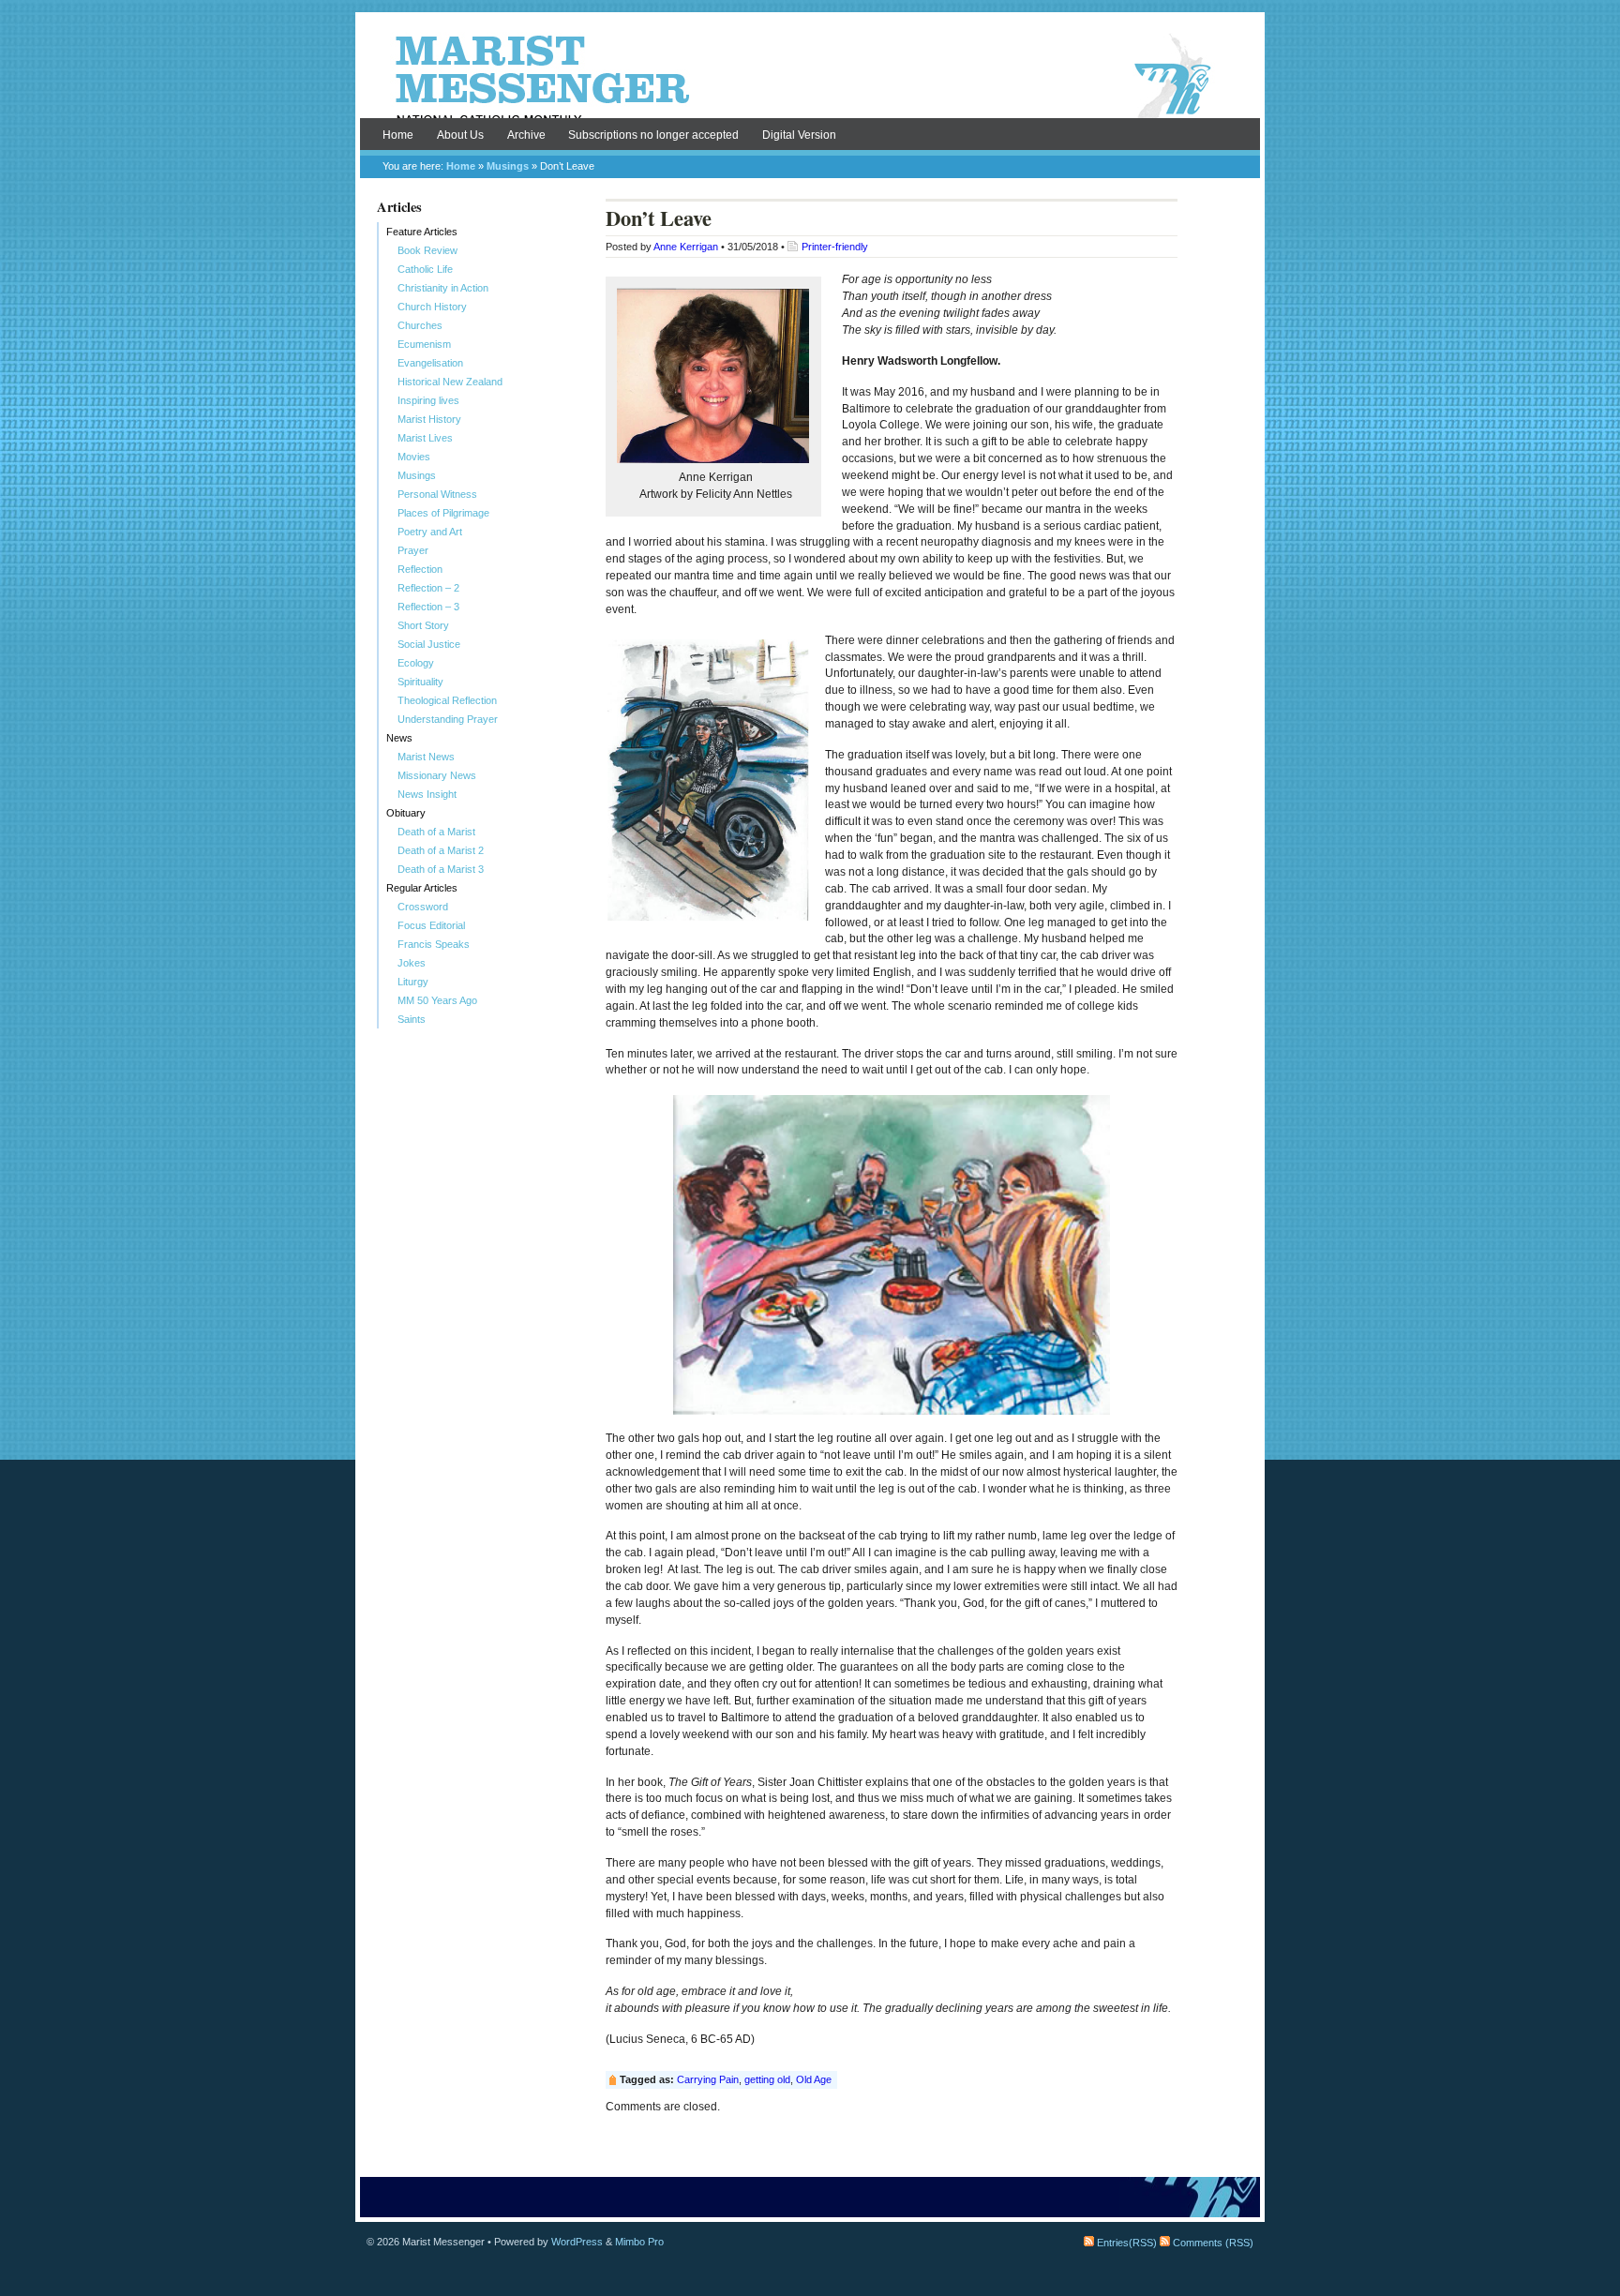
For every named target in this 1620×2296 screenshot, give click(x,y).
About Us (460, 135)
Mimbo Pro (639, 2242)
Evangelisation (430, 363)
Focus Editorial (431, 925)
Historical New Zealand (450, 382)
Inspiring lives (428, 400)
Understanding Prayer (448, 719)
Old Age (814, 2079)
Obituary (406, 813)
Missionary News (437, 775)
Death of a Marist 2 (441, 850)
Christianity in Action (443, 288)
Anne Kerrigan (686, 247)
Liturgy (413, 982)
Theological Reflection (447, 700)
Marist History (429, 419)
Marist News (426, 757)
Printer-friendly (835, 247)
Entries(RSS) (1125, 2243)
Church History (432, 307)
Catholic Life (425, 269)
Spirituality (420, 682)
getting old (767, 2079)
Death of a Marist (436, 832)
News (399, 738)
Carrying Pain (708, 2079)
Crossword (423, 907)
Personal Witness (437, 494)
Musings (508, 166)
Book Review (427, 250)
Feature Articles (422, 232)
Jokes (412, 963)
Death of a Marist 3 (441, 869)
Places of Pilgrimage (443, 513)
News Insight (427, 794)
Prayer (413, 550)
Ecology (416, 663)
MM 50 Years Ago (437, 1000)
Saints (412, 1019)
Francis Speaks (434, 944)
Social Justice (429, 644)
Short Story (423, 625)
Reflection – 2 (428, 588)
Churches (420, 325)
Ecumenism (424, 344)
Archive (526, 135)
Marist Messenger (810, 77)
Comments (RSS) (1212, 2243)
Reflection (420, 569)
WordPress (577, 2242)
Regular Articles (422, 888)
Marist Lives (425, 438)
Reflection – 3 (428, 607)
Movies (414, 457)
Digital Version (799, 135)
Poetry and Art (430, 532)
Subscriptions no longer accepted (653, 135)
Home (398, 135)
